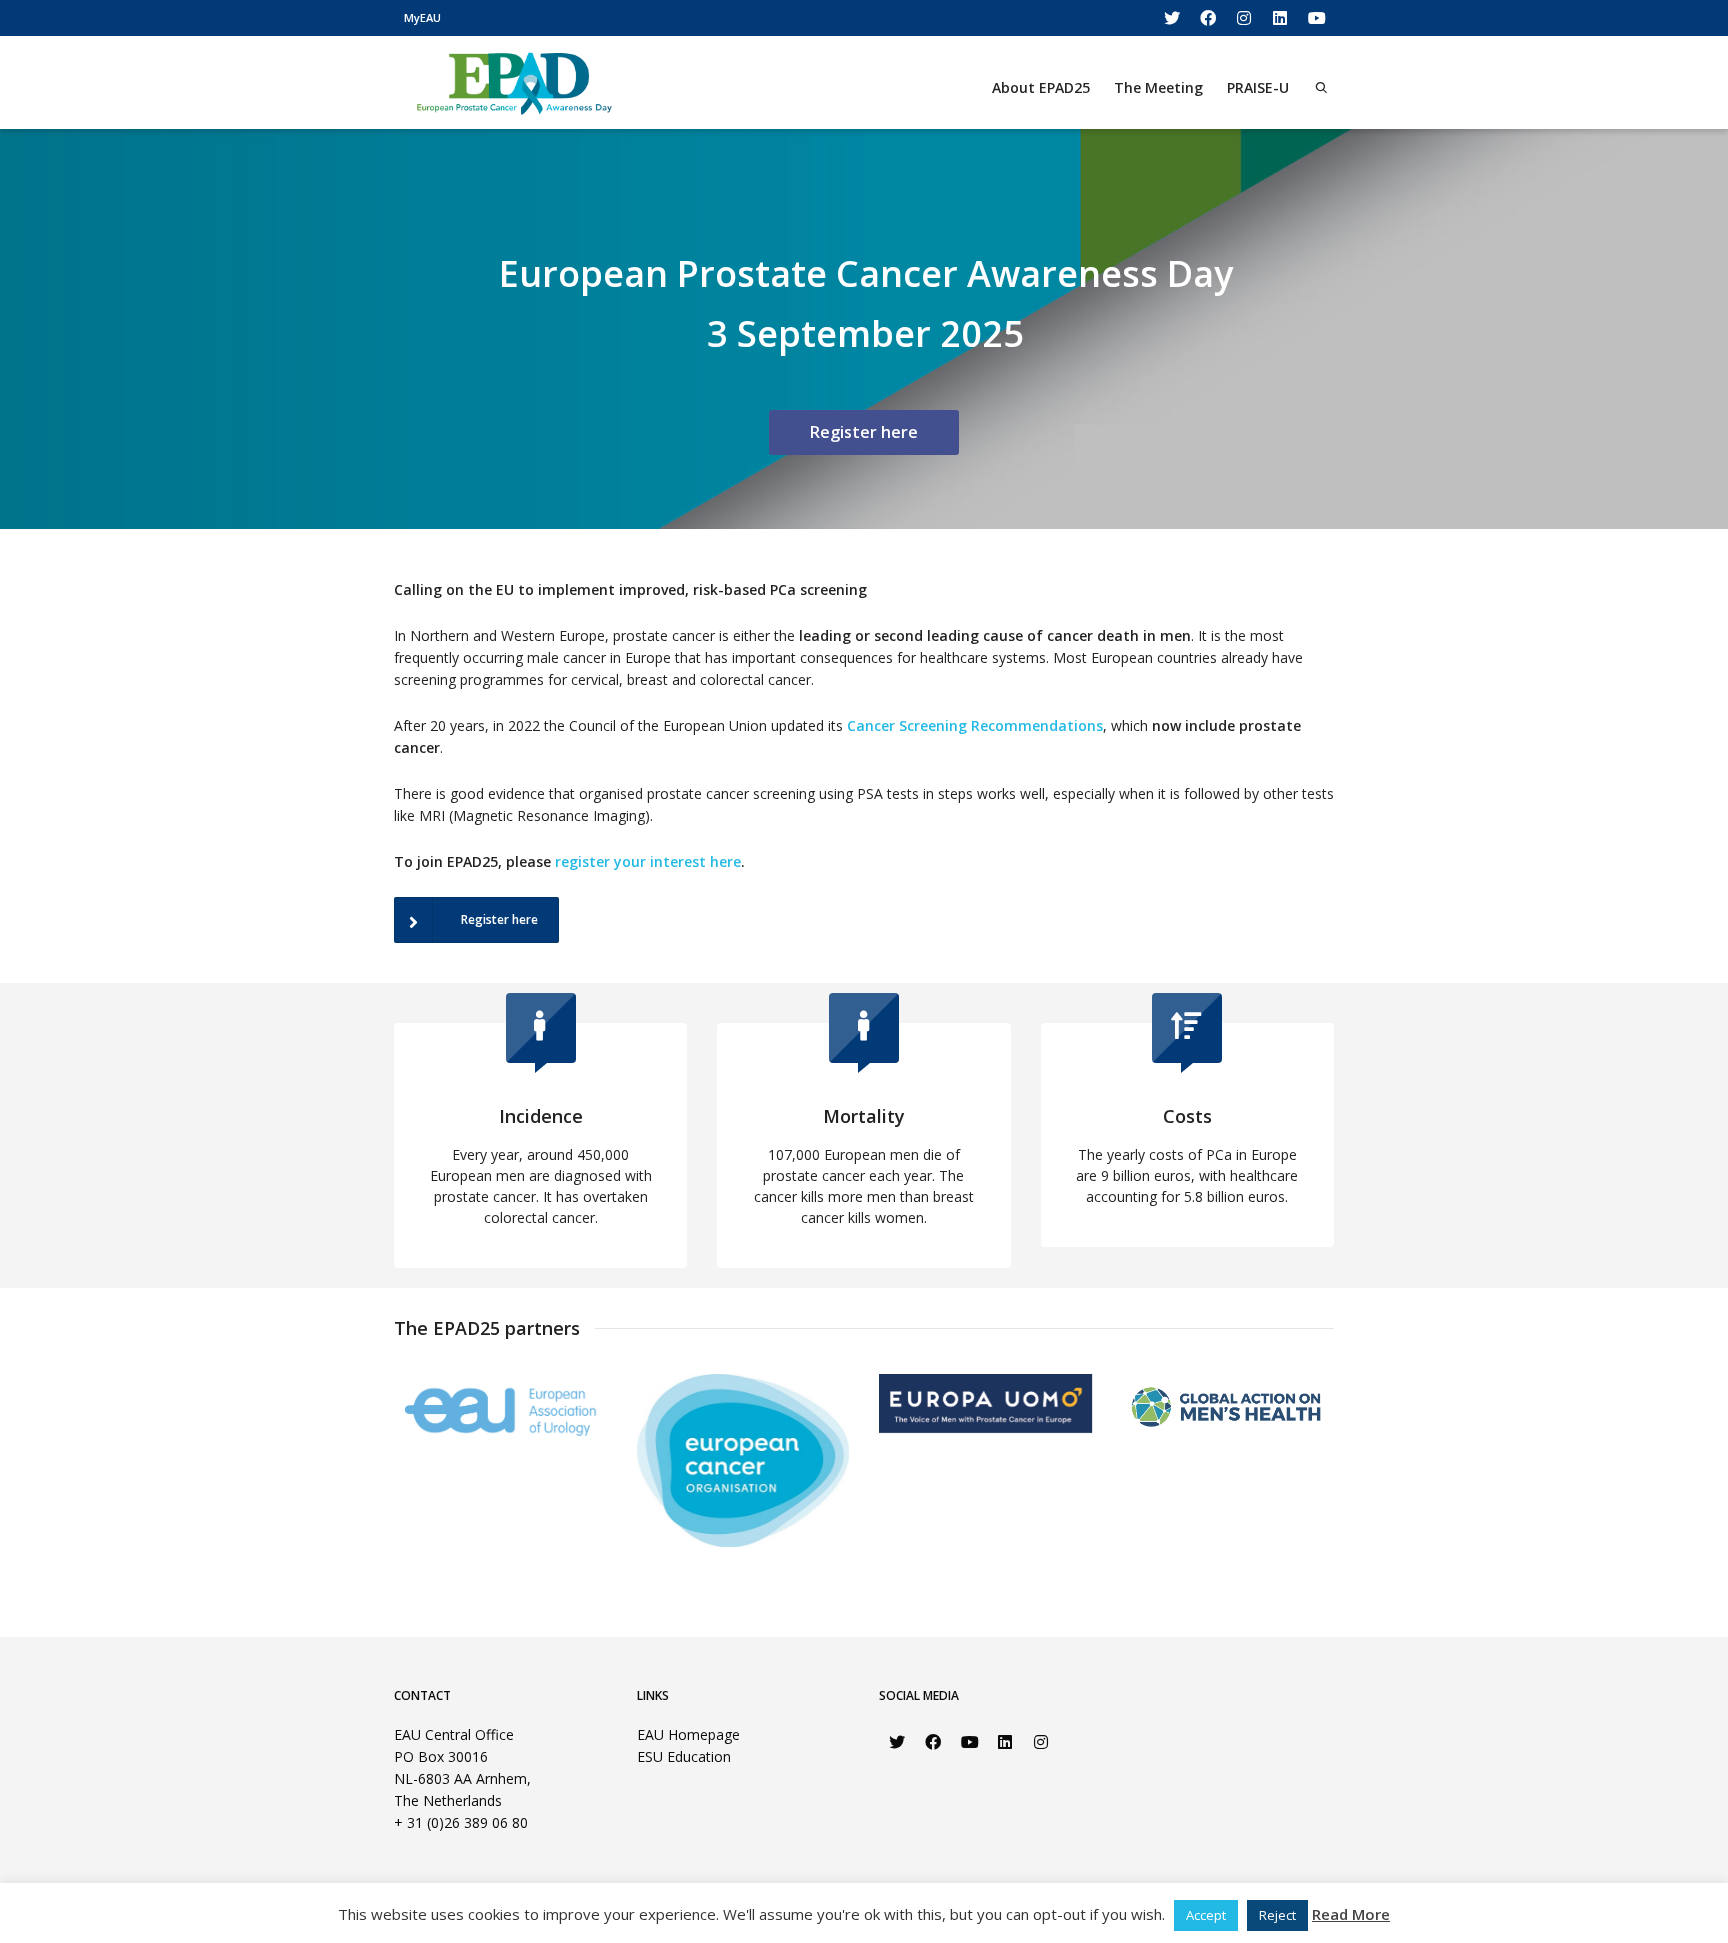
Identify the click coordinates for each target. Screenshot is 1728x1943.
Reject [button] (1277, 1915)
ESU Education (684, 1756)
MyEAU (422, 17)
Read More (1351, 1914)
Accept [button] (1206, 1915)
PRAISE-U (1258, 87)
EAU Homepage (688, 1734)
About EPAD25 (1041, 87)
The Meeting (1158, 87)
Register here (864, 432)
